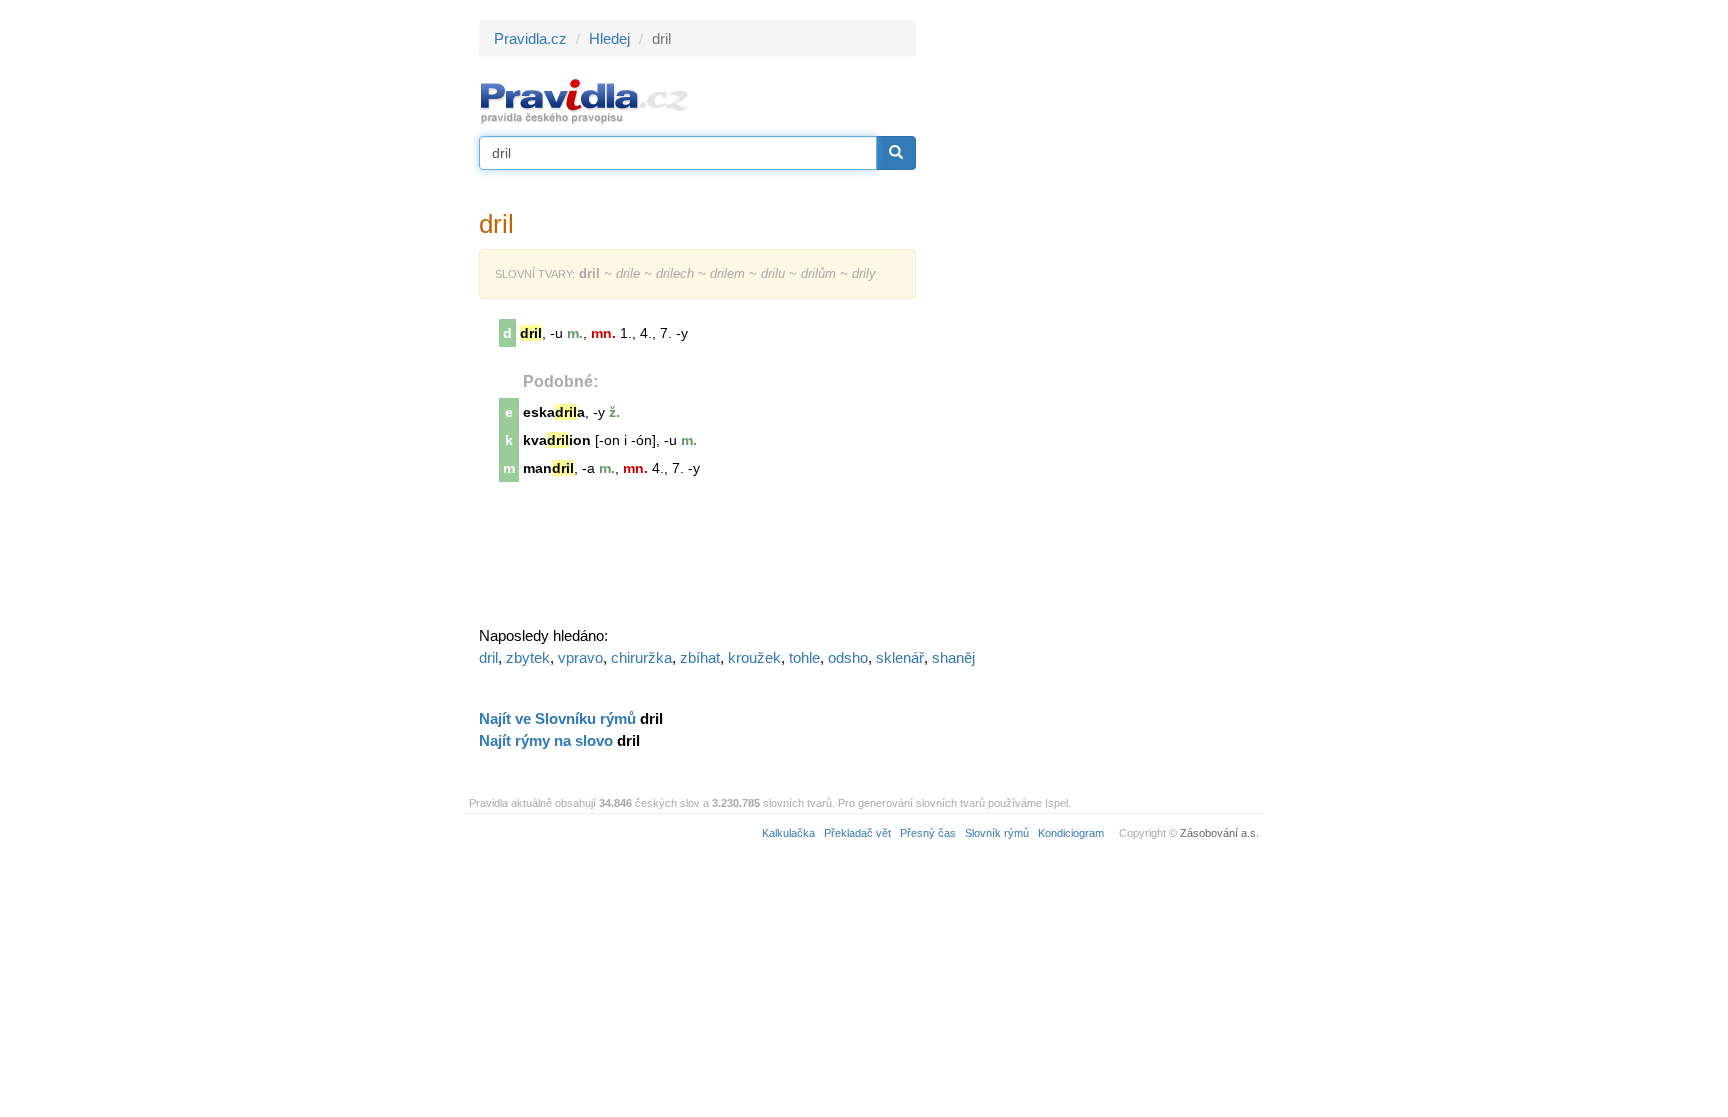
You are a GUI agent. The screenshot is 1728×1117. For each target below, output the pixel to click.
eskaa (554, 412)
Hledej (609, 38)
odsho (848, 657)
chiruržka (641, 657)
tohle (804, 657)
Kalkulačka (788, 833)
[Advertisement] (1096, 320)
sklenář (900, 657)
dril (488, 657)
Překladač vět (857, 833)
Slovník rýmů (997, 833)
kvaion (557, 440)
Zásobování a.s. (1219, 833)
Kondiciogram (1071, 833)
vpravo (580, 657)
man (548, 468)
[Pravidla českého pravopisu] (584, 100)
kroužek (754, 657)
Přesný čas (928, 833)
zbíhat (700, 657)
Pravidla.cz (530, 38)
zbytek (528, 657)
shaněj (953, 657)
